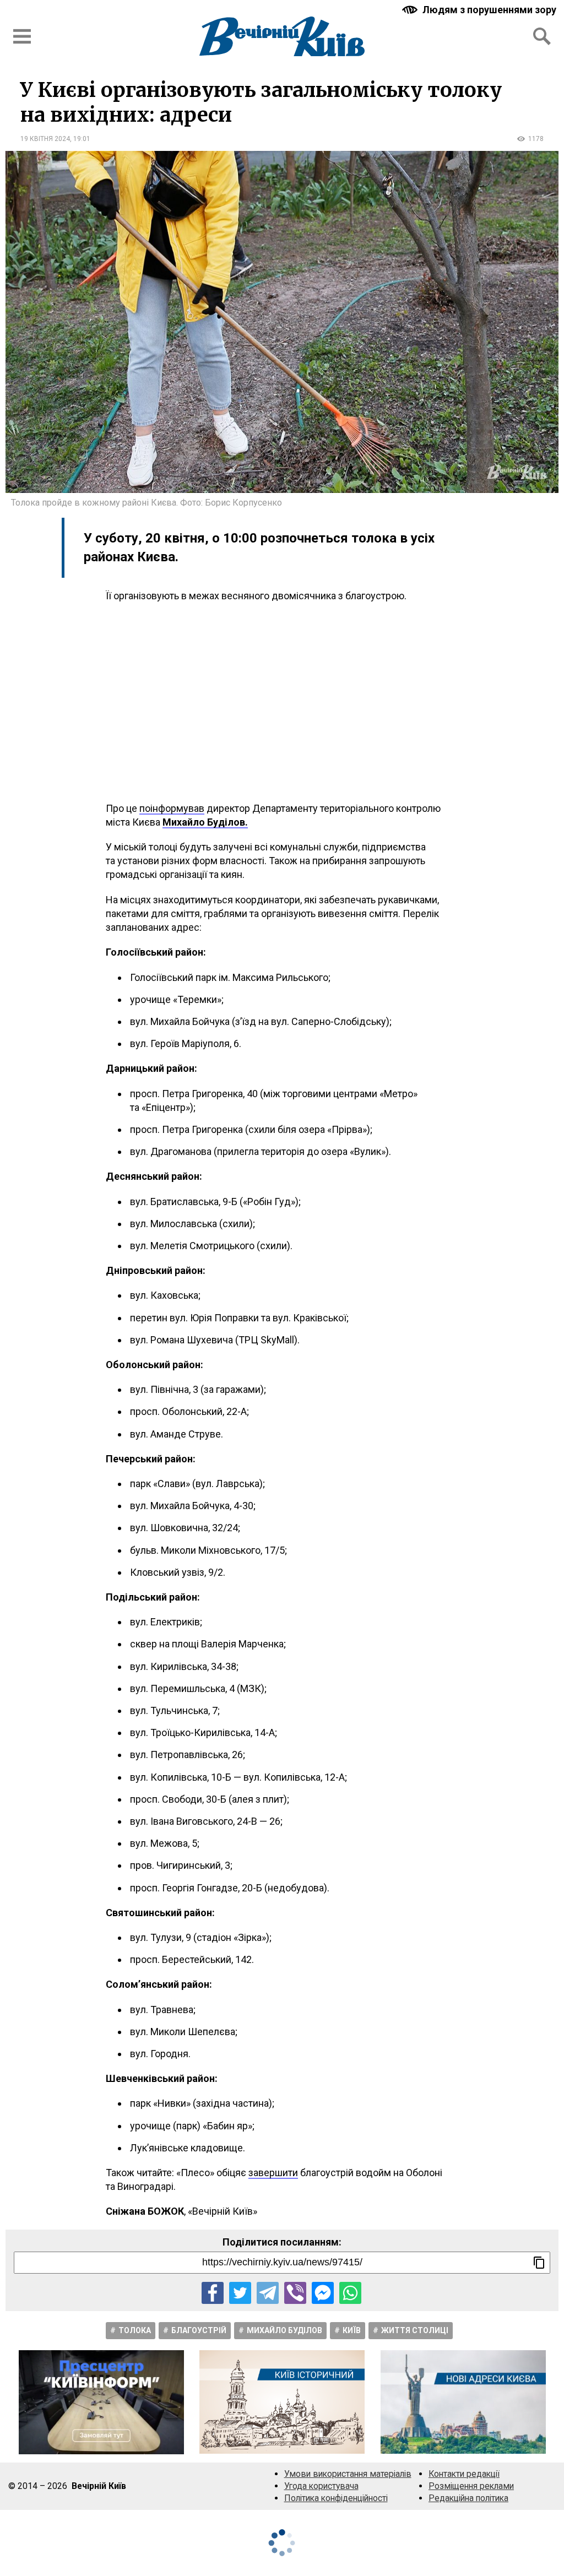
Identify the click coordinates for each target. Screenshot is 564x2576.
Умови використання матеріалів (348, 2474)
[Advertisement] (282, 702)
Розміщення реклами (471, 2486)
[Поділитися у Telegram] (268, 2293)
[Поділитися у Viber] (295, 2293)
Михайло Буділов (284, 2330)
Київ (352, 2330)
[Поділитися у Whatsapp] (350, 2293)
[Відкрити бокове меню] (22, 36)
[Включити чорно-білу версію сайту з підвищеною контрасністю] (480, 10)
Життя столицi (415, 2330)
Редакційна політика (468, 2498)
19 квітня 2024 (45, 139)
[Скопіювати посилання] (539, 2263)
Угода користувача (321, 2486)
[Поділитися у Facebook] (213, 2293)
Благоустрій (199, 2330)
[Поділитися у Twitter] (240, 2293)
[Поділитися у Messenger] (323, 2293)
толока (135, 2330)
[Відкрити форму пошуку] (542, 36)
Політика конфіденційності (336, 2498)
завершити (273, 2173)
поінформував (172, 808)
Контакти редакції (464, 2474)
